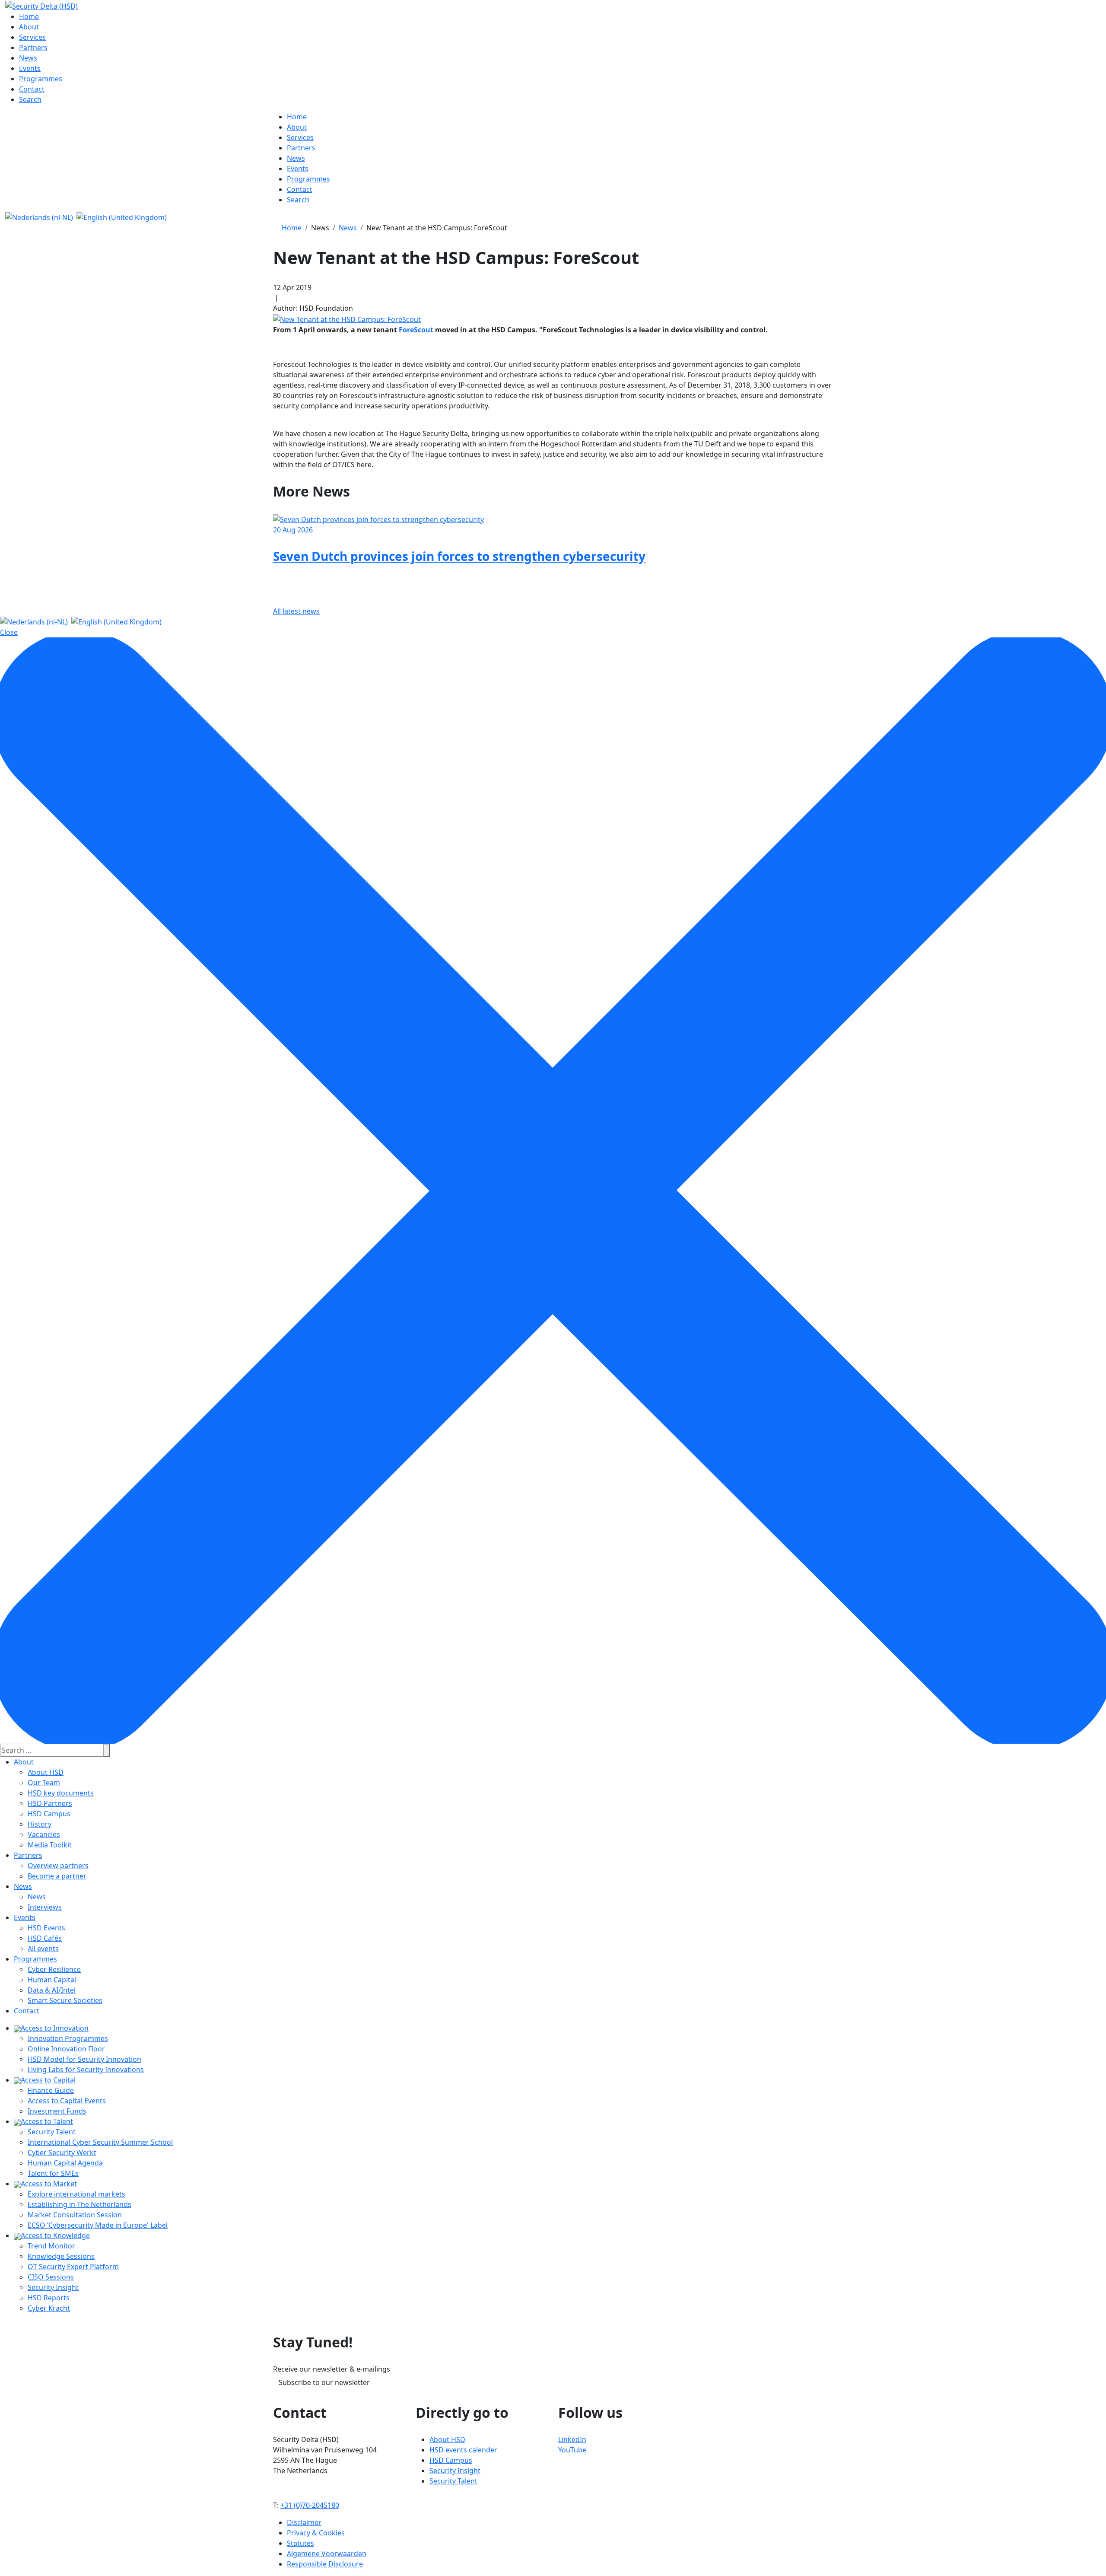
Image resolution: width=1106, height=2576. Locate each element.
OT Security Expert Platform (73, 2267)
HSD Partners (50, 1803)
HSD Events (46, 1928)
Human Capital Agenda (65, 2163)
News (23, 1886)
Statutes (300, 2543)
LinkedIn (572, 2439)
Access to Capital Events (67, 2101)
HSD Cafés (45, 1938)
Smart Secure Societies (65, 2000)
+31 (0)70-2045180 (310, 2505)
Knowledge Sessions (61, 2256)
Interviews (45, 1907)
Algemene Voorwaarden (327, 2554)
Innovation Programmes (68, 2038)
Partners (28, 1855)
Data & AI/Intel (52, 1990)
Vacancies (44, 1834)
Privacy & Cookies (316, 2533)
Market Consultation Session (75, 2215)
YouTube (572, 2450)
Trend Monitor (51, 2246)
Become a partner (57, 1876)
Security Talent (52, 2132)
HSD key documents (61, 1793)
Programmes (35, 1959)
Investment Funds (57, 2111)
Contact (27, 2011)
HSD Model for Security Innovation (84, 2059)
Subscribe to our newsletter (324, 2382)
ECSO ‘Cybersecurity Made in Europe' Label (98, 2225)
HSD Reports (49, 2298)
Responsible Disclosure (325, 2564)
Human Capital (52, 1980)
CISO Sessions (51, 2277)
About (24, 1762)
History (40, 1824)
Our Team (44, 1783)
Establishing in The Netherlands (79, 2204)
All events (43, 1949)
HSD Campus (49, 1814)
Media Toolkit (50, 1845)
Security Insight (53, 2287)
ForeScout (416, 330)
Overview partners (58, 1866)
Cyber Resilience (54, 1969)
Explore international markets (76, 2194)
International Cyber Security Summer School (100, 2142)
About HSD (46, 1772)
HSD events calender (463, 2450)
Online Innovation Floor (66, 2049)
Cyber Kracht (49, 2308)
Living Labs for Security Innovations (86, 2070)
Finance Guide (51, 2090)
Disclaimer (304, 2522)
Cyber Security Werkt (62, 2153)
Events (25, 1917)
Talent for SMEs (53, 2173)
